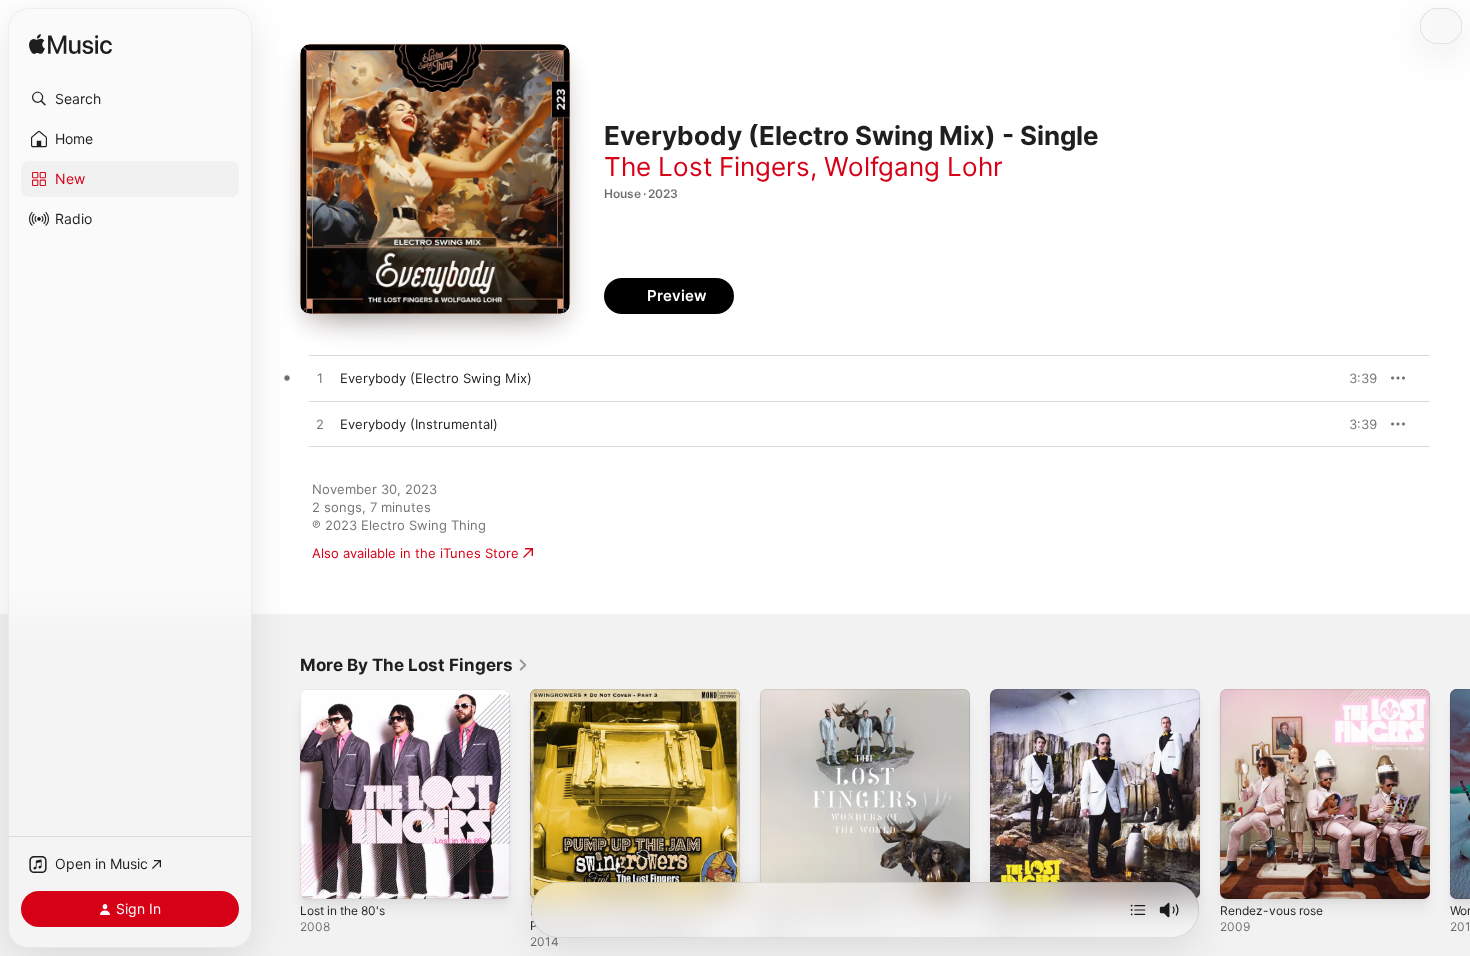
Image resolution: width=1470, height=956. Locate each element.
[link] (414, 665)
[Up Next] (1138, 910)
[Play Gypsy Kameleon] (1015, 874)
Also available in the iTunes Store (415, 553)
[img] (70, 45)
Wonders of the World (828, 697)
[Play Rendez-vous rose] (1245, 874)
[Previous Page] (280, 794)
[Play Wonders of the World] (785, 874)
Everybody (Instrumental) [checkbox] (419, 424)
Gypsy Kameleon (1042, 697)
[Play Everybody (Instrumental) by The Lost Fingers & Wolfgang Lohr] (320, 425)
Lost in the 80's (348, 697)
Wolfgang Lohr (913, 166)
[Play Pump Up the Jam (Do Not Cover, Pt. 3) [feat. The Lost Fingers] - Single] (555, 874)
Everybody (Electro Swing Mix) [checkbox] (436, 378)
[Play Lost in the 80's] (325, 874)
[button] (130, 99)
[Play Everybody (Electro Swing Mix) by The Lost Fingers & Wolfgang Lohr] (320, 379)
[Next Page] (1450, 794)
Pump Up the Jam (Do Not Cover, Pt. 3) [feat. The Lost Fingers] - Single (634, 713)
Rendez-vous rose (1277, 697)
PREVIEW (1355, 378)
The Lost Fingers (707, 166)
